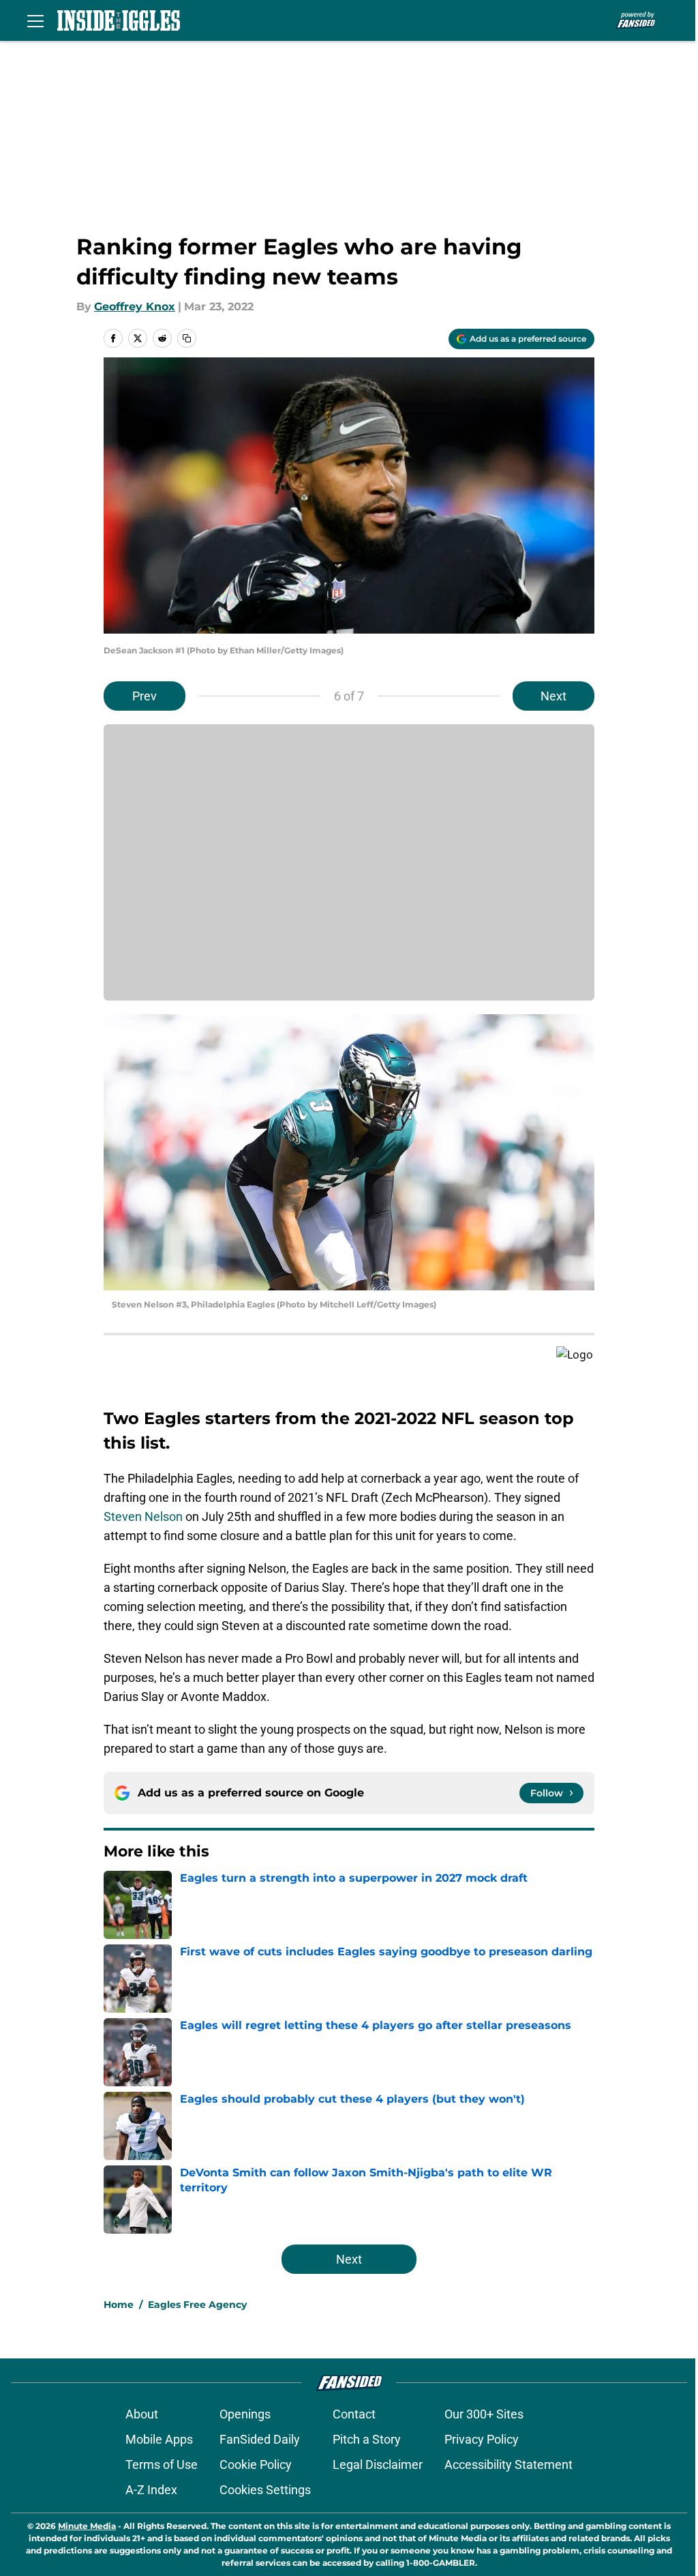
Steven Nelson (143, 1516)
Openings (245, 2414)
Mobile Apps (159, 2439)
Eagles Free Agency (197, 2305)
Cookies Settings (265, 2490)
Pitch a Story (367, 2439)
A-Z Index (151, 2490)
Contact (354, 2414)
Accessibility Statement (509, 2464)
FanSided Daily (260, 2439)
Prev (145, 696)
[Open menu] (35, 20)
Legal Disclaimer (378, 2464)
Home (119, 2305)
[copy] (187, 338)
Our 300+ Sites (484, 2414)
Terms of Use (162, 2464)
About (142, 2414)
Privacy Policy (482, 2439)
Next (553, 696)
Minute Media (87, 2526)
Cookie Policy (256, 2464)
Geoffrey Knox (135, 307)
